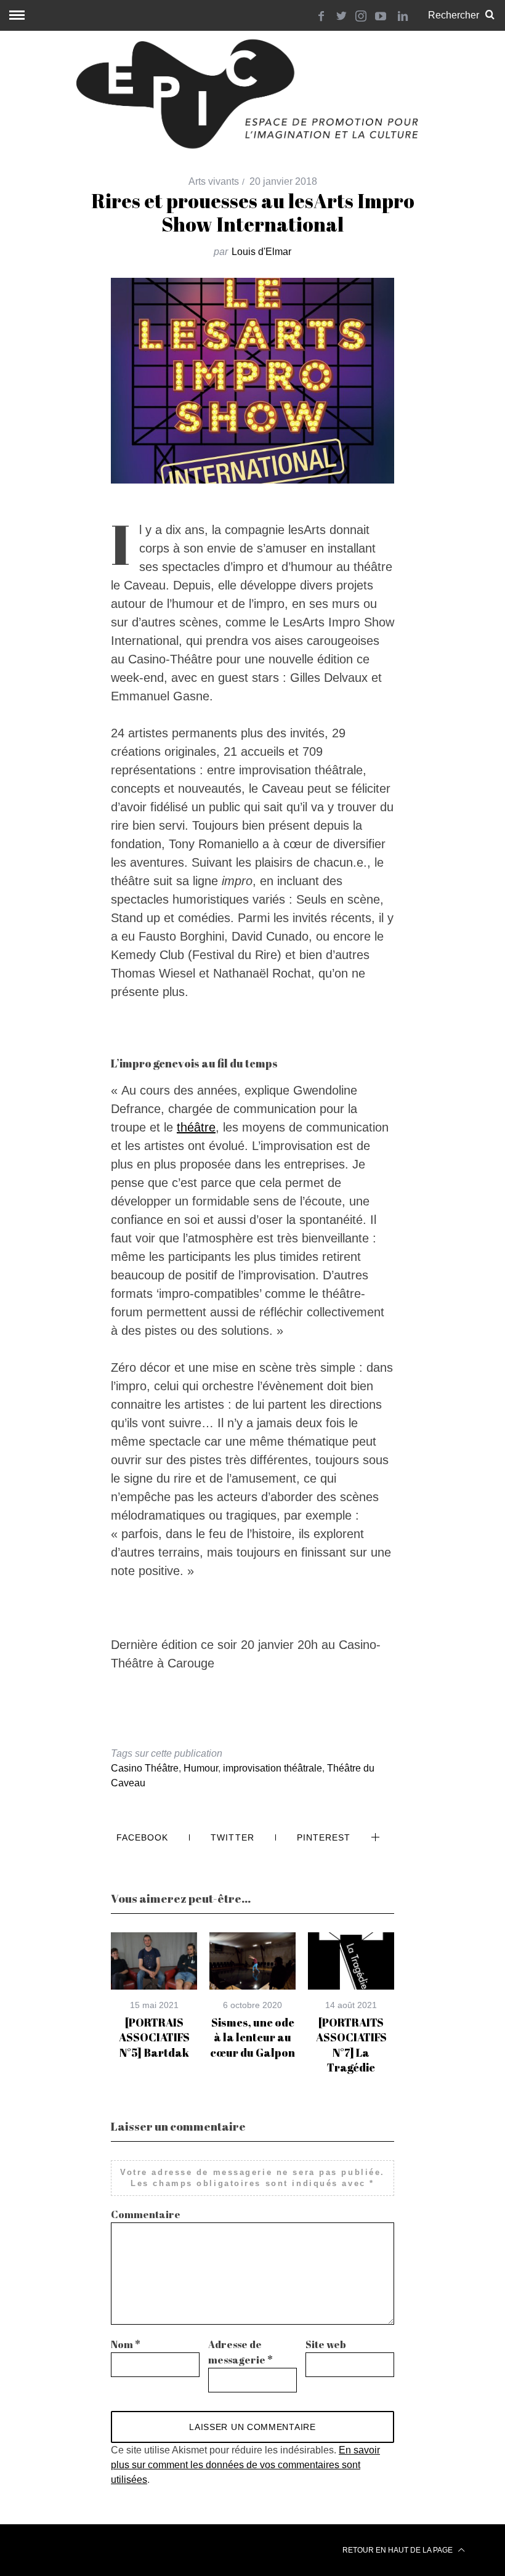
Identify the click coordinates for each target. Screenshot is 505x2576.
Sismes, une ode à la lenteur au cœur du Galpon (252, 2037)
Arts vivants (214, 181)
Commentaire (146, 2214)
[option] (154, 1996)
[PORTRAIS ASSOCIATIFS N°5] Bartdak (154, 2037)
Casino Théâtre (145, 1768)
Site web (326, 2344)
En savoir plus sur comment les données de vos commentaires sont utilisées (245, 2465)
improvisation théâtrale (273, 1768)
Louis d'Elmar (261, 252)
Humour (201, 1768)
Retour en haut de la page (398, 2550)
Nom (126, 2344)
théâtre (196, 1127)
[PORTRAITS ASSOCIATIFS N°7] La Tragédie (351, 2045)
